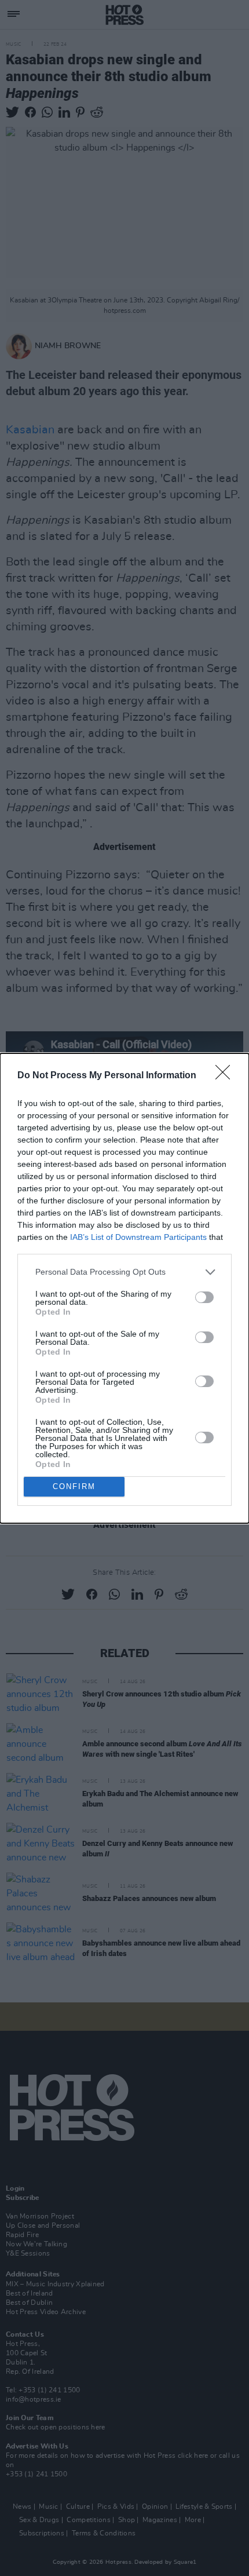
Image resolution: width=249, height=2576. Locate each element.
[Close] (226, 1076)
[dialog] (124, 1288)
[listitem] (124, 1272)
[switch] (204, 1297)
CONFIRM (74, 1486)
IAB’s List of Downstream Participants (138, 1237)
